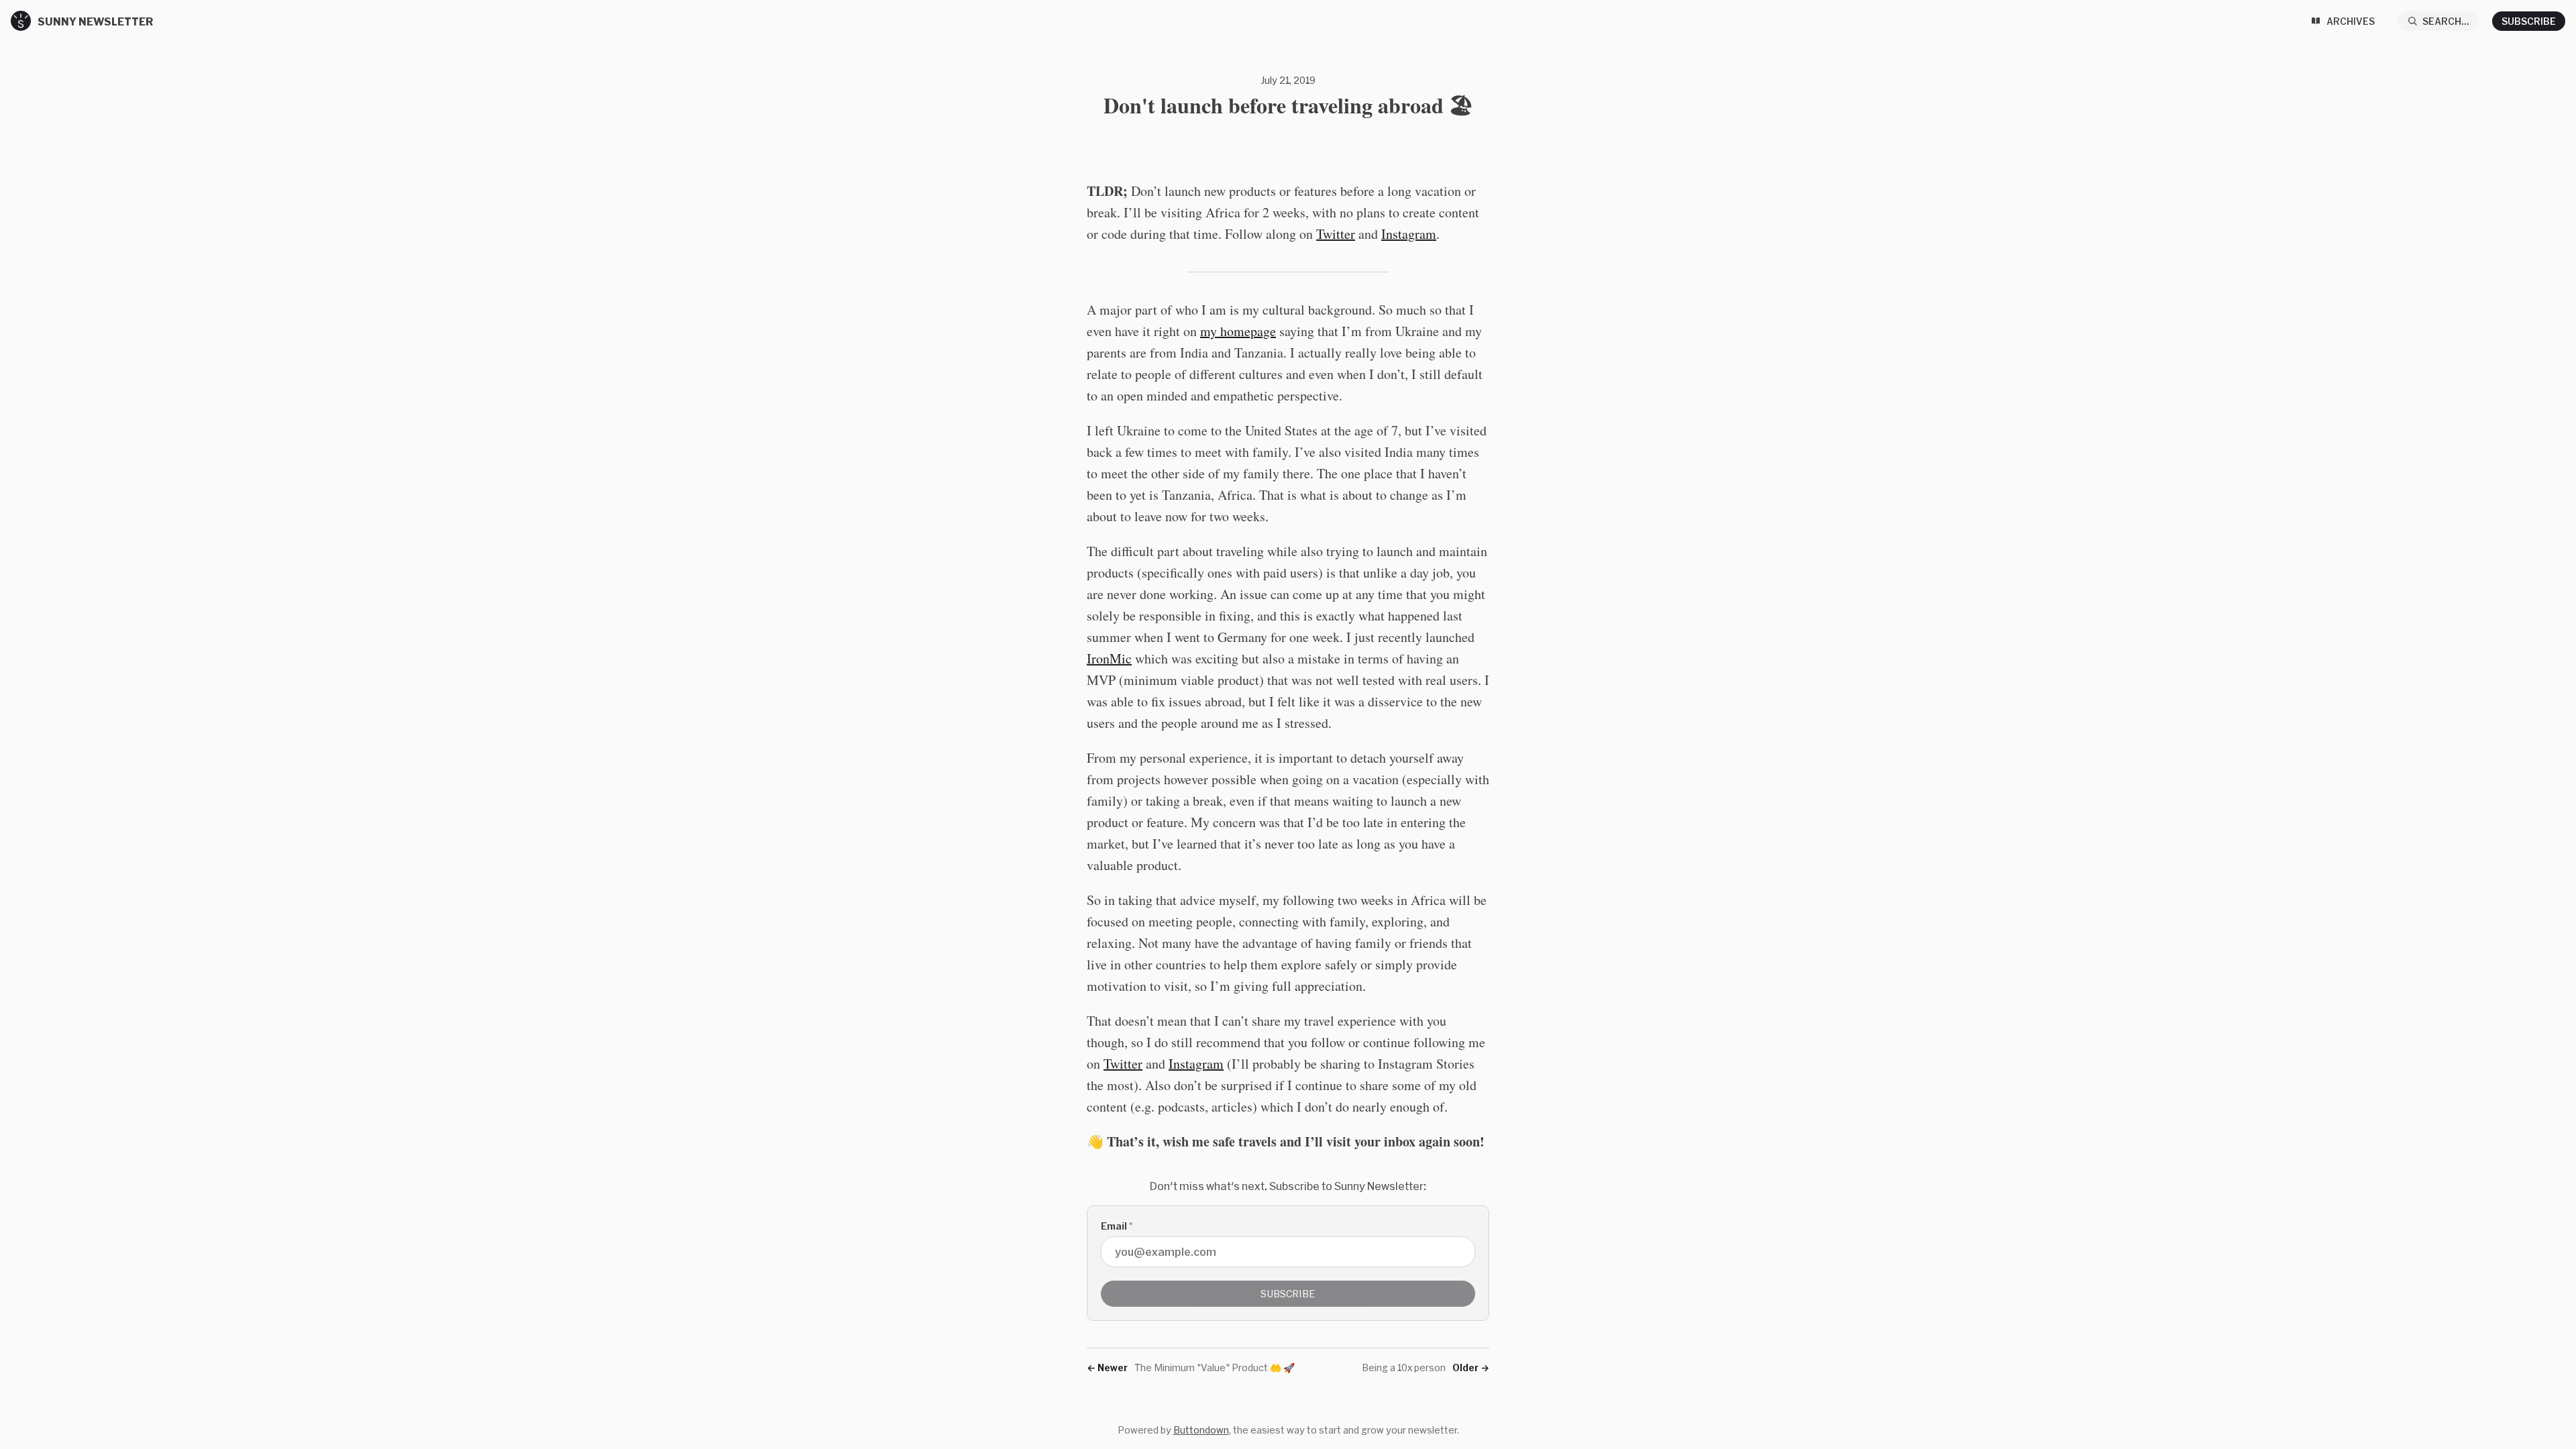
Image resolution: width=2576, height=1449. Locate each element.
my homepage (1238, 331)
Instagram (1409, 234)
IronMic (1109, 658)
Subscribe (2529, 21)
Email (1117, 1226)
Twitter (1336, 234)
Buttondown (1201, 1430)
